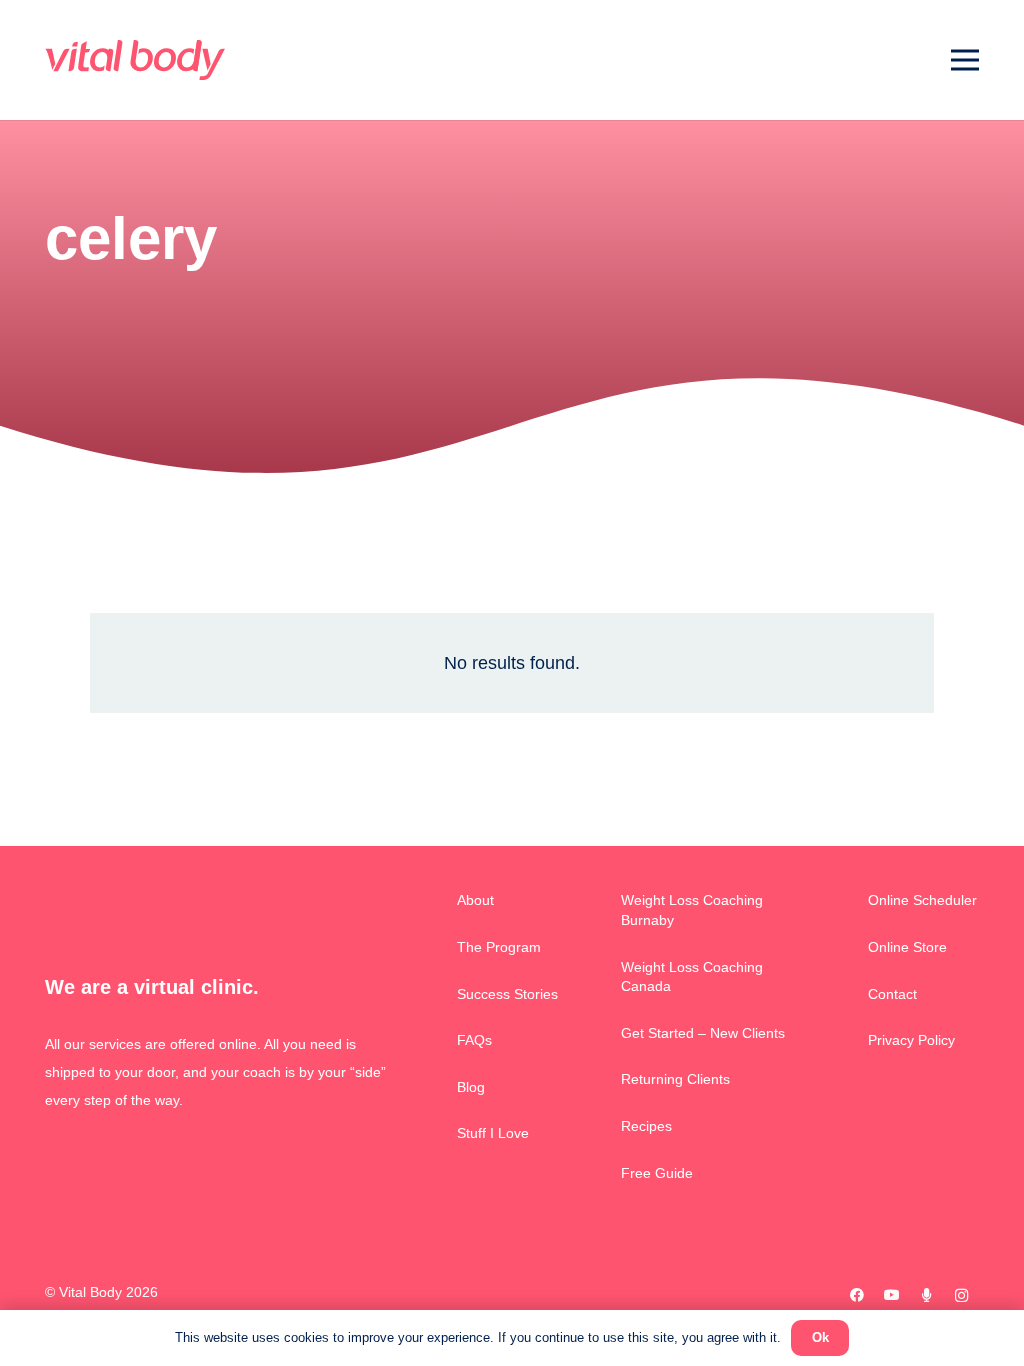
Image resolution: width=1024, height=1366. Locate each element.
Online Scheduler (922, 900)
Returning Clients (675, 1079)
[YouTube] (891, 1295)
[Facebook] (856, 1295)
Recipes (646, 1126)
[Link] (135, 60)
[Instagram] (961, 1295)
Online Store (907, 947)
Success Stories (507, 994)
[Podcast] (926, 1295)
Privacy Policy (911, 1040)
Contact (892, 994)
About (475, 900)
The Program (499, 947)
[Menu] (965, 60)
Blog (471, 1087)
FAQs (474, 1040)
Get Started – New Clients (703, 1033)
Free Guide (657, 1173)
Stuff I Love (493, 1133)
